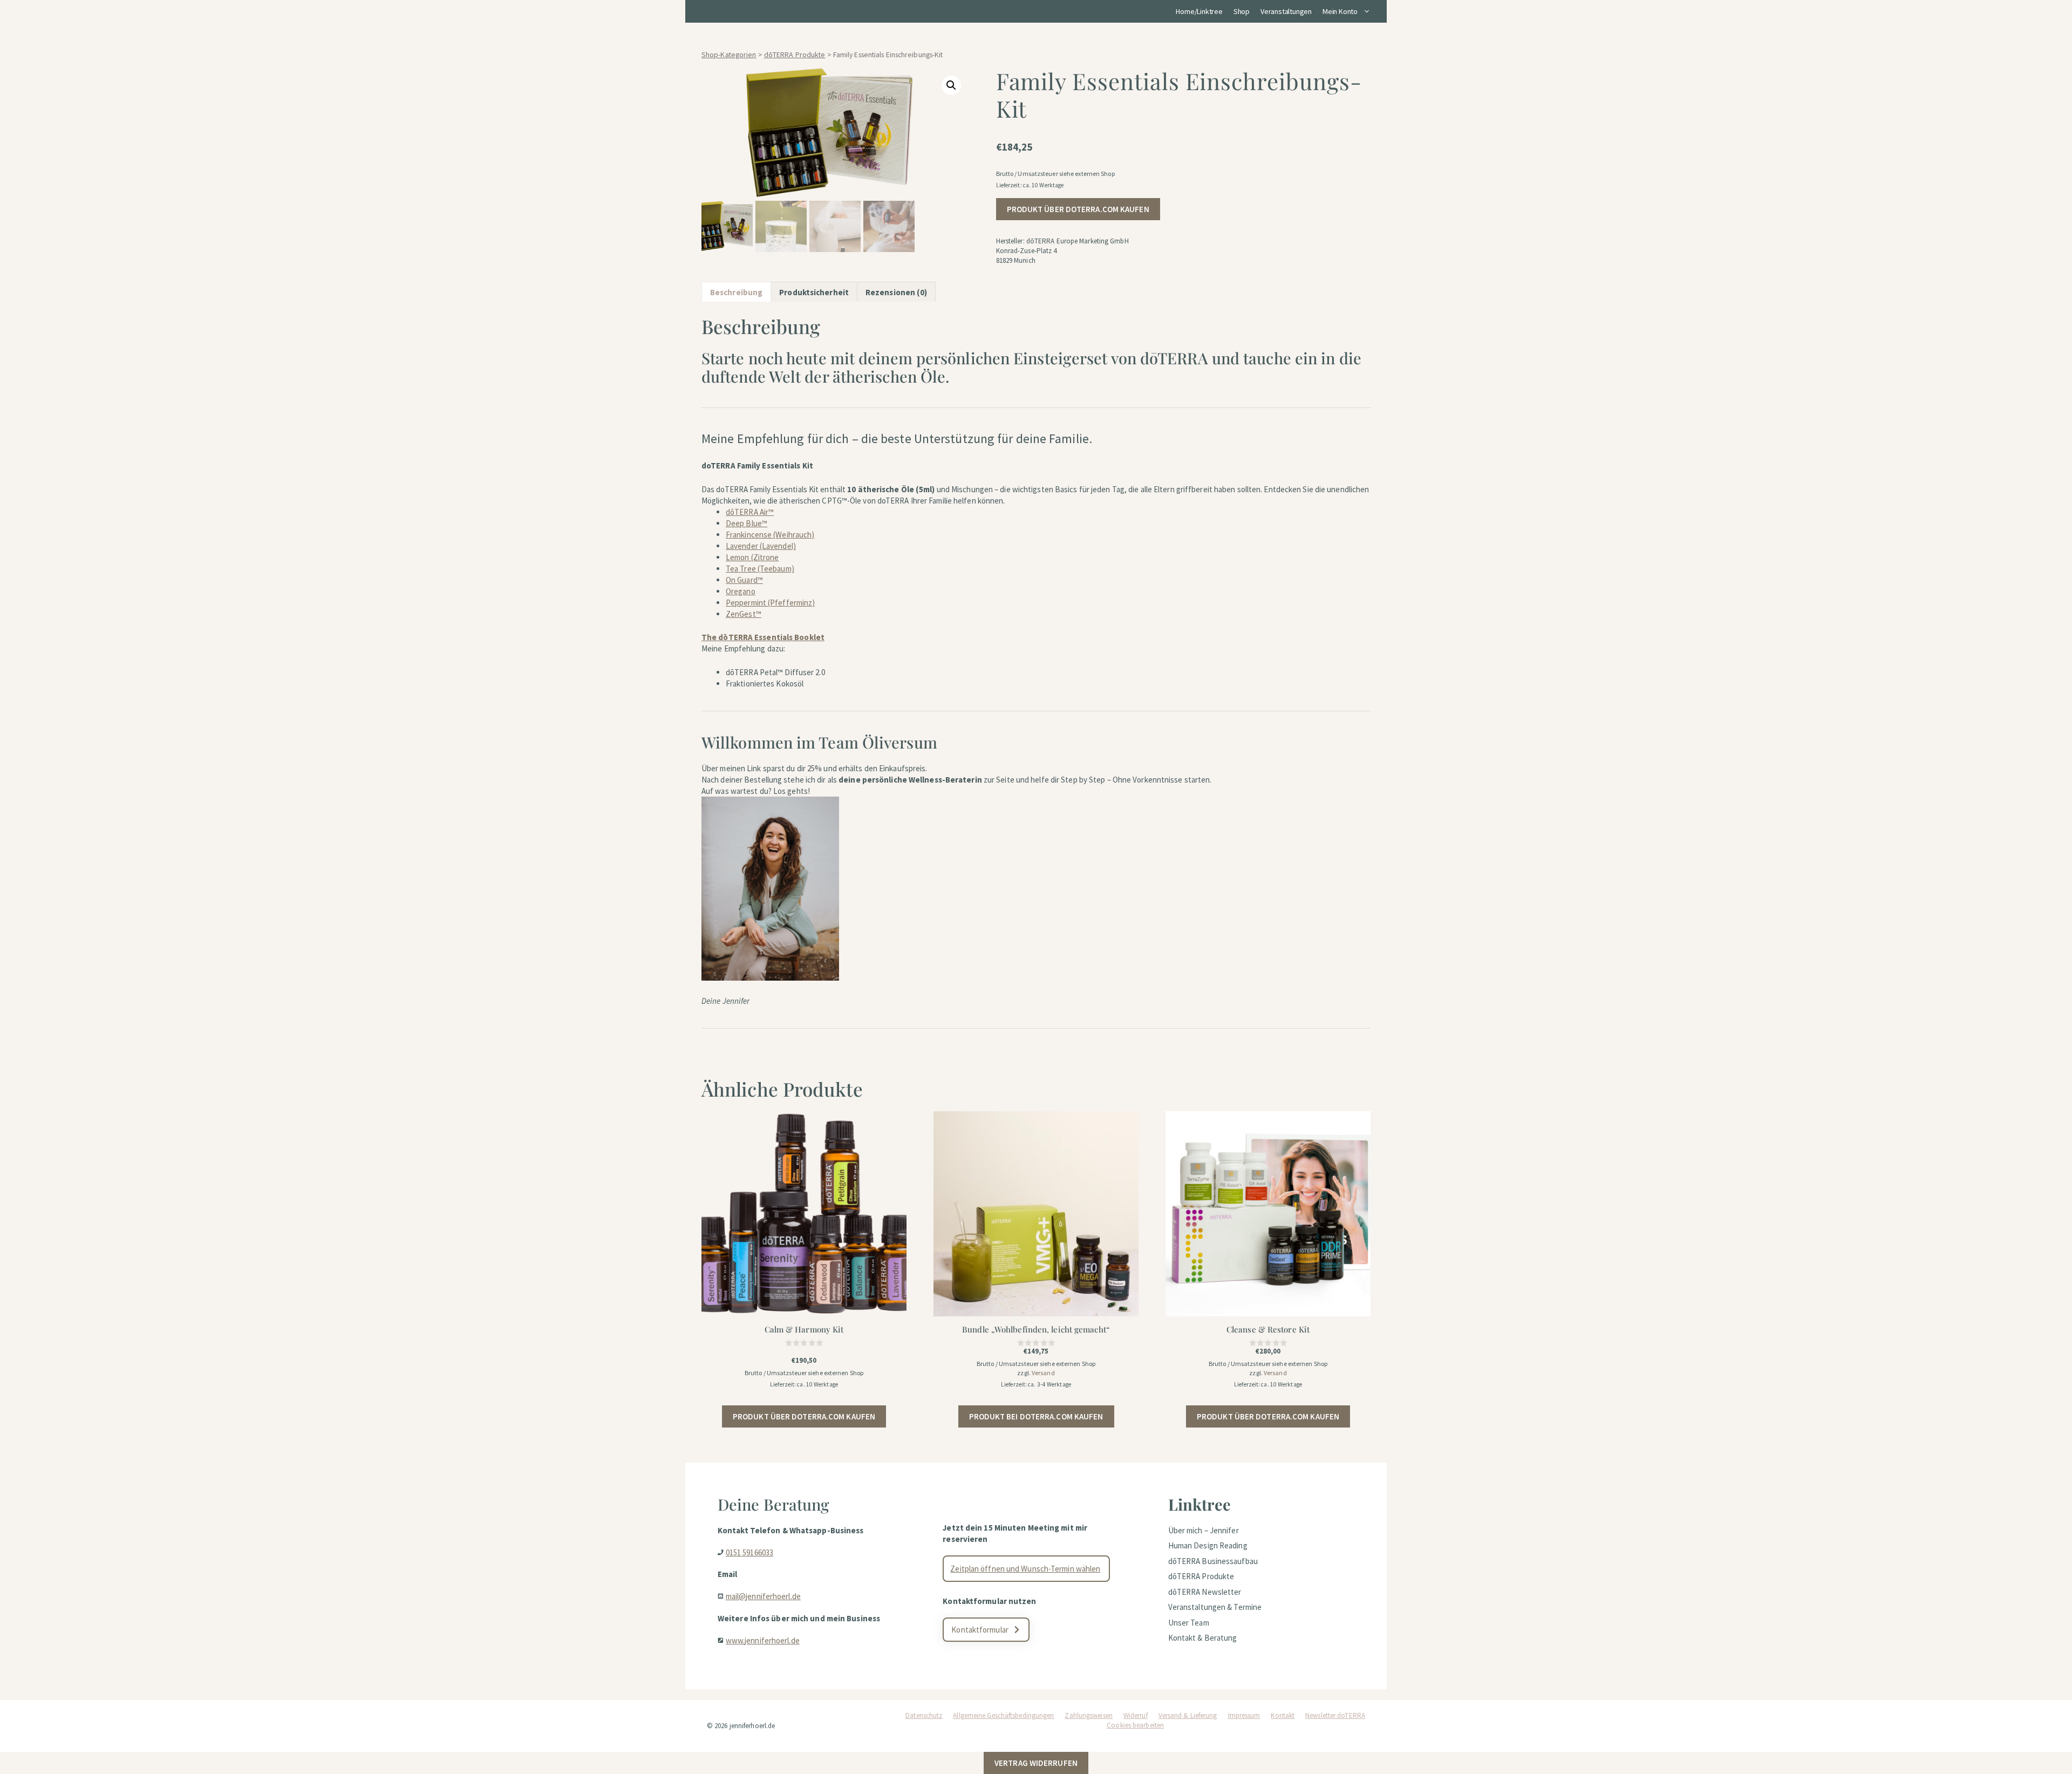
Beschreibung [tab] (736, 292)
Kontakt (1283, 1715)
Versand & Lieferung (1188, 1715)
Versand (1043, 1373)
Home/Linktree (1199, 11)
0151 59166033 (749, 1552)
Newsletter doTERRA (1335, 1715)
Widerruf (1136, 1715)
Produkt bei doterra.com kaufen (1036, 1416)
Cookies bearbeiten (1135, 1725)
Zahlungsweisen (1088, 1715)
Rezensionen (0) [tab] (897, 292)
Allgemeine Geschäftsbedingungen (1003, 1715)
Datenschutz (924, 1715)
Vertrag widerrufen (1036, 1763)
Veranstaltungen (1286, 11)
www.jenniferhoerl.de (763, 1640)
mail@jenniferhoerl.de (763, 1596)
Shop (1242, 11)
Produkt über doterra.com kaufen (1078, 209)
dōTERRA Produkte (795, 55)
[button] (951, 85)
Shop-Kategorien (729, 55)
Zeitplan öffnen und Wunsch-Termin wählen (1025, 1569)
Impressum (1244, 1715)
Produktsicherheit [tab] (814, 292)
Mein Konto (1340, 11)
